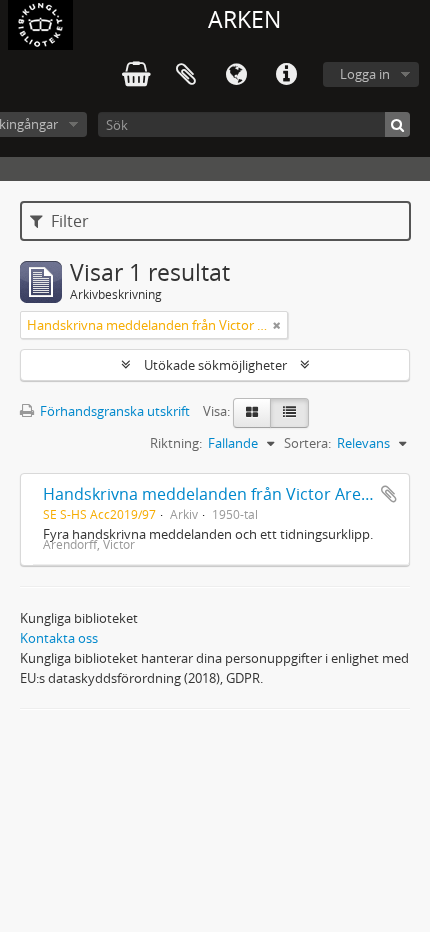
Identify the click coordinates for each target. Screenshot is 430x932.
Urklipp (186, 75)
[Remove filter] (277, 325)
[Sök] (397, 124)
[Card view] (252, 413)
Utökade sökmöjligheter (215, 365)
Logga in (365, 74)
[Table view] (289, 413)
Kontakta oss (59, 638)
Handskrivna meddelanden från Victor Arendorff (226, 494)
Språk (236, 75)
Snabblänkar (286, 75)
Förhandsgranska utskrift (113, 411)
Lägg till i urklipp (389, 494)
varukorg (136, 75)
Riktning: (176, 443)
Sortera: (307, 443)
